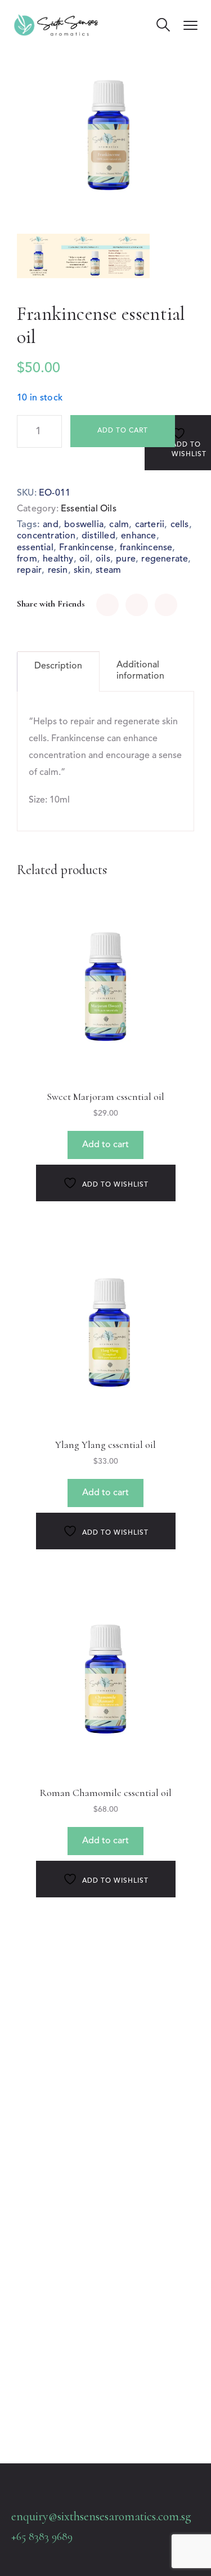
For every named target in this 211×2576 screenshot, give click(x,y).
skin (82, 571)
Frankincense (86, 548)
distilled (98, 536)
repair (29, 571)
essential (35, 548)
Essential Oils (89, 509)
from (27, 559)
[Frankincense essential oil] (107, 605)
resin (58, 571)
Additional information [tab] (140, 671)
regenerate (165, 559)
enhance (138, 536)
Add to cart (123, 431)
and (51, 525)
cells (180, 525)
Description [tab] (58, 666)
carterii (150, 525)
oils (103, 559)
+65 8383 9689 (42, 2537)
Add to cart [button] (105, 1145)
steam (108, 571)
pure (126, 559)
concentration (46, 536)
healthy (58, 559)
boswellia (84, 525)
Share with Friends (51, 604)
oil (85, 559)
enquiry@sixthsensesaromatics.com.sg (101, 2516)
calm (119, 525)
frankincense (146, 548)
